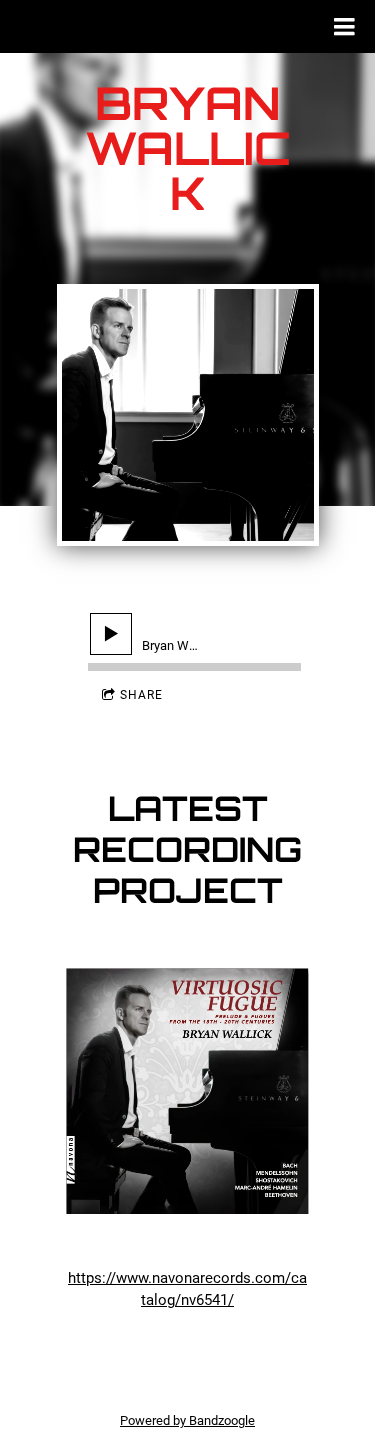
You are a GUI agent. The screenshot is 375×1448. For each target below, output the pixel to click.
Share (141, 695)
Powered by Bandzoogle (187, 1420)
